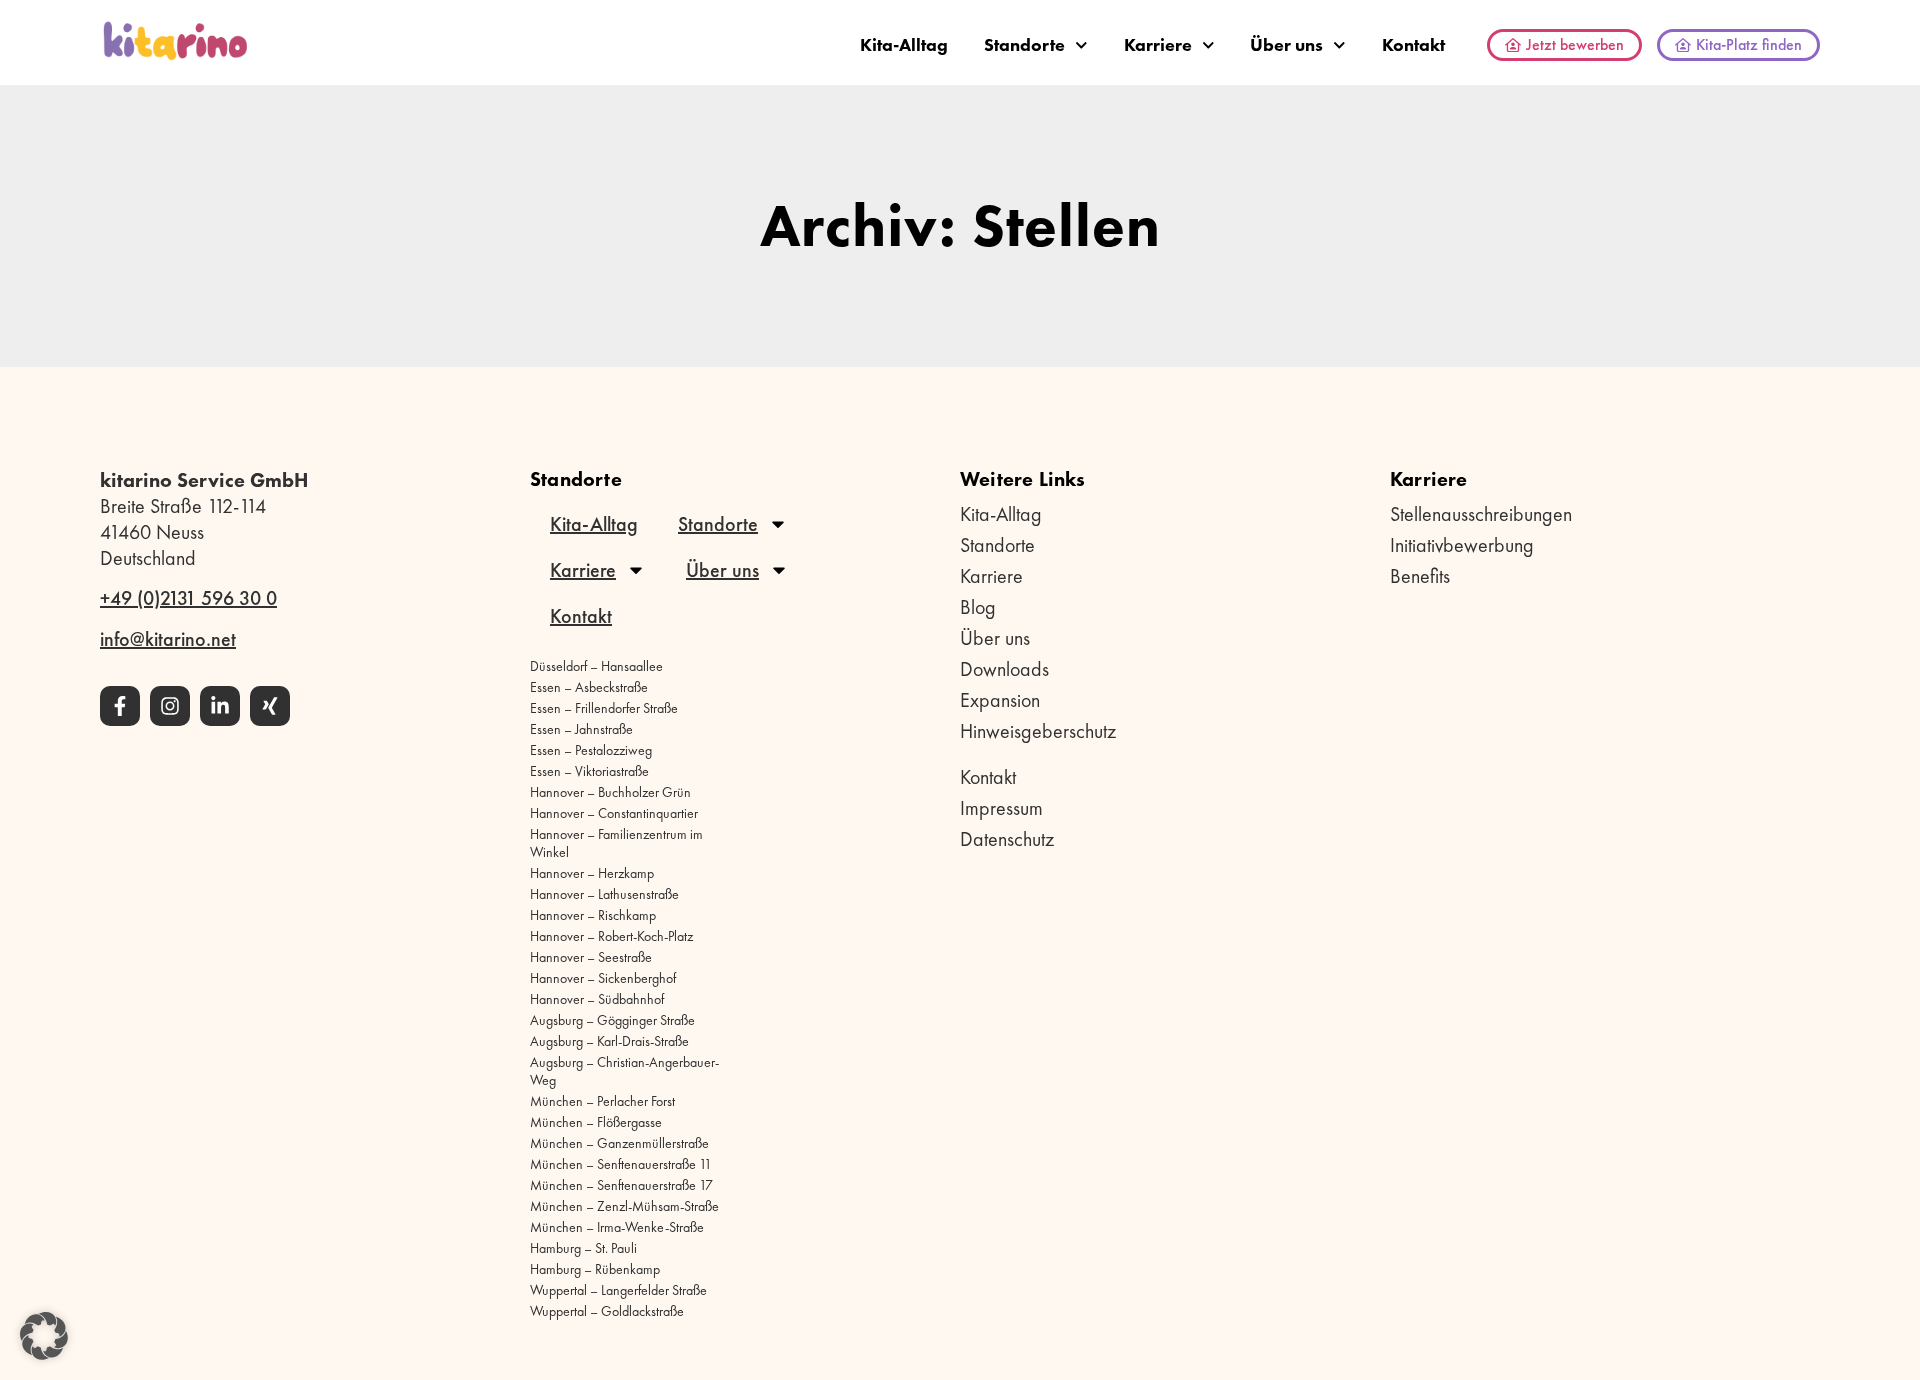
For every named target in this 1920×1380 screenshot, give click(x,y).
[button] (44, 1336)
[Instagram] (170, 706)
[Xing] (270, 706)
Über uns (1286, 44)
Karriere (1158, 44)
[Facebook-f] (120, 706)
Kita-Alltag (904, 44)
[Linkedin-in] (220, 706)
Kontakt (1413, 44)
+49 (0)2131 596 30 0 (188, 598)
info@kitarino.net (168, 639)
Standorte (1024, 44)
